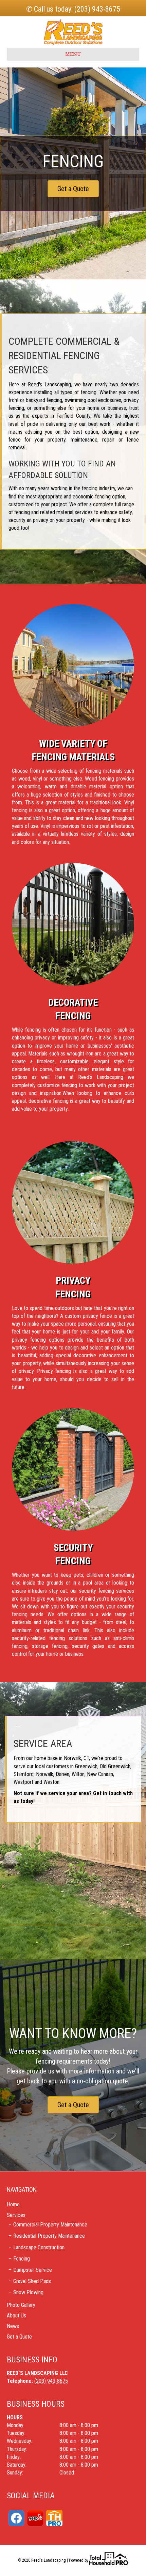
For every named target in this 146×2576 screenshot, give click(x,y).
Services (16, 2215)
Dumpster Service (33, 2270)
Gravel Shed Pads (32, 2281)
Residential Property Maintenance (49, 2236)
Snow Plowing (28, 2292)
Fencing (22, 2259)
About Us (16, 2316)
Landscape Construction (39, 2247)
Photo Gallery (21, 2305)
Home (13, 2204)
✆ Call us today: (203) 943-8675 (73, 9)
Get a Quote (19, 2337)
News (13, 2326)
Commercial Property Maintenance (50, 2225)
